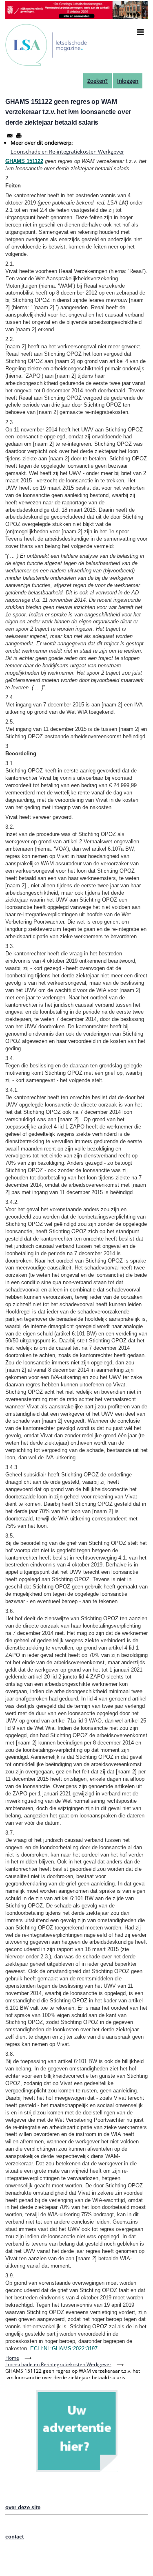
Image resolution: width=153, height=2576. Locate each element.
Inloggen (128, 81)
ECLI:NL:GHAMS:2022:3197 (64, 2348)
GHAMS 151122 (24, 161)
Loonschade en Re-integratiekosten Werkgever (67, 152)
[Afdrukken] (19, 136)
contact (14, 2537)
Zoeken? (98, 81)
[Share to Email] (10, 136)
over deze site (23, 2507)
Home (12, 2358)
